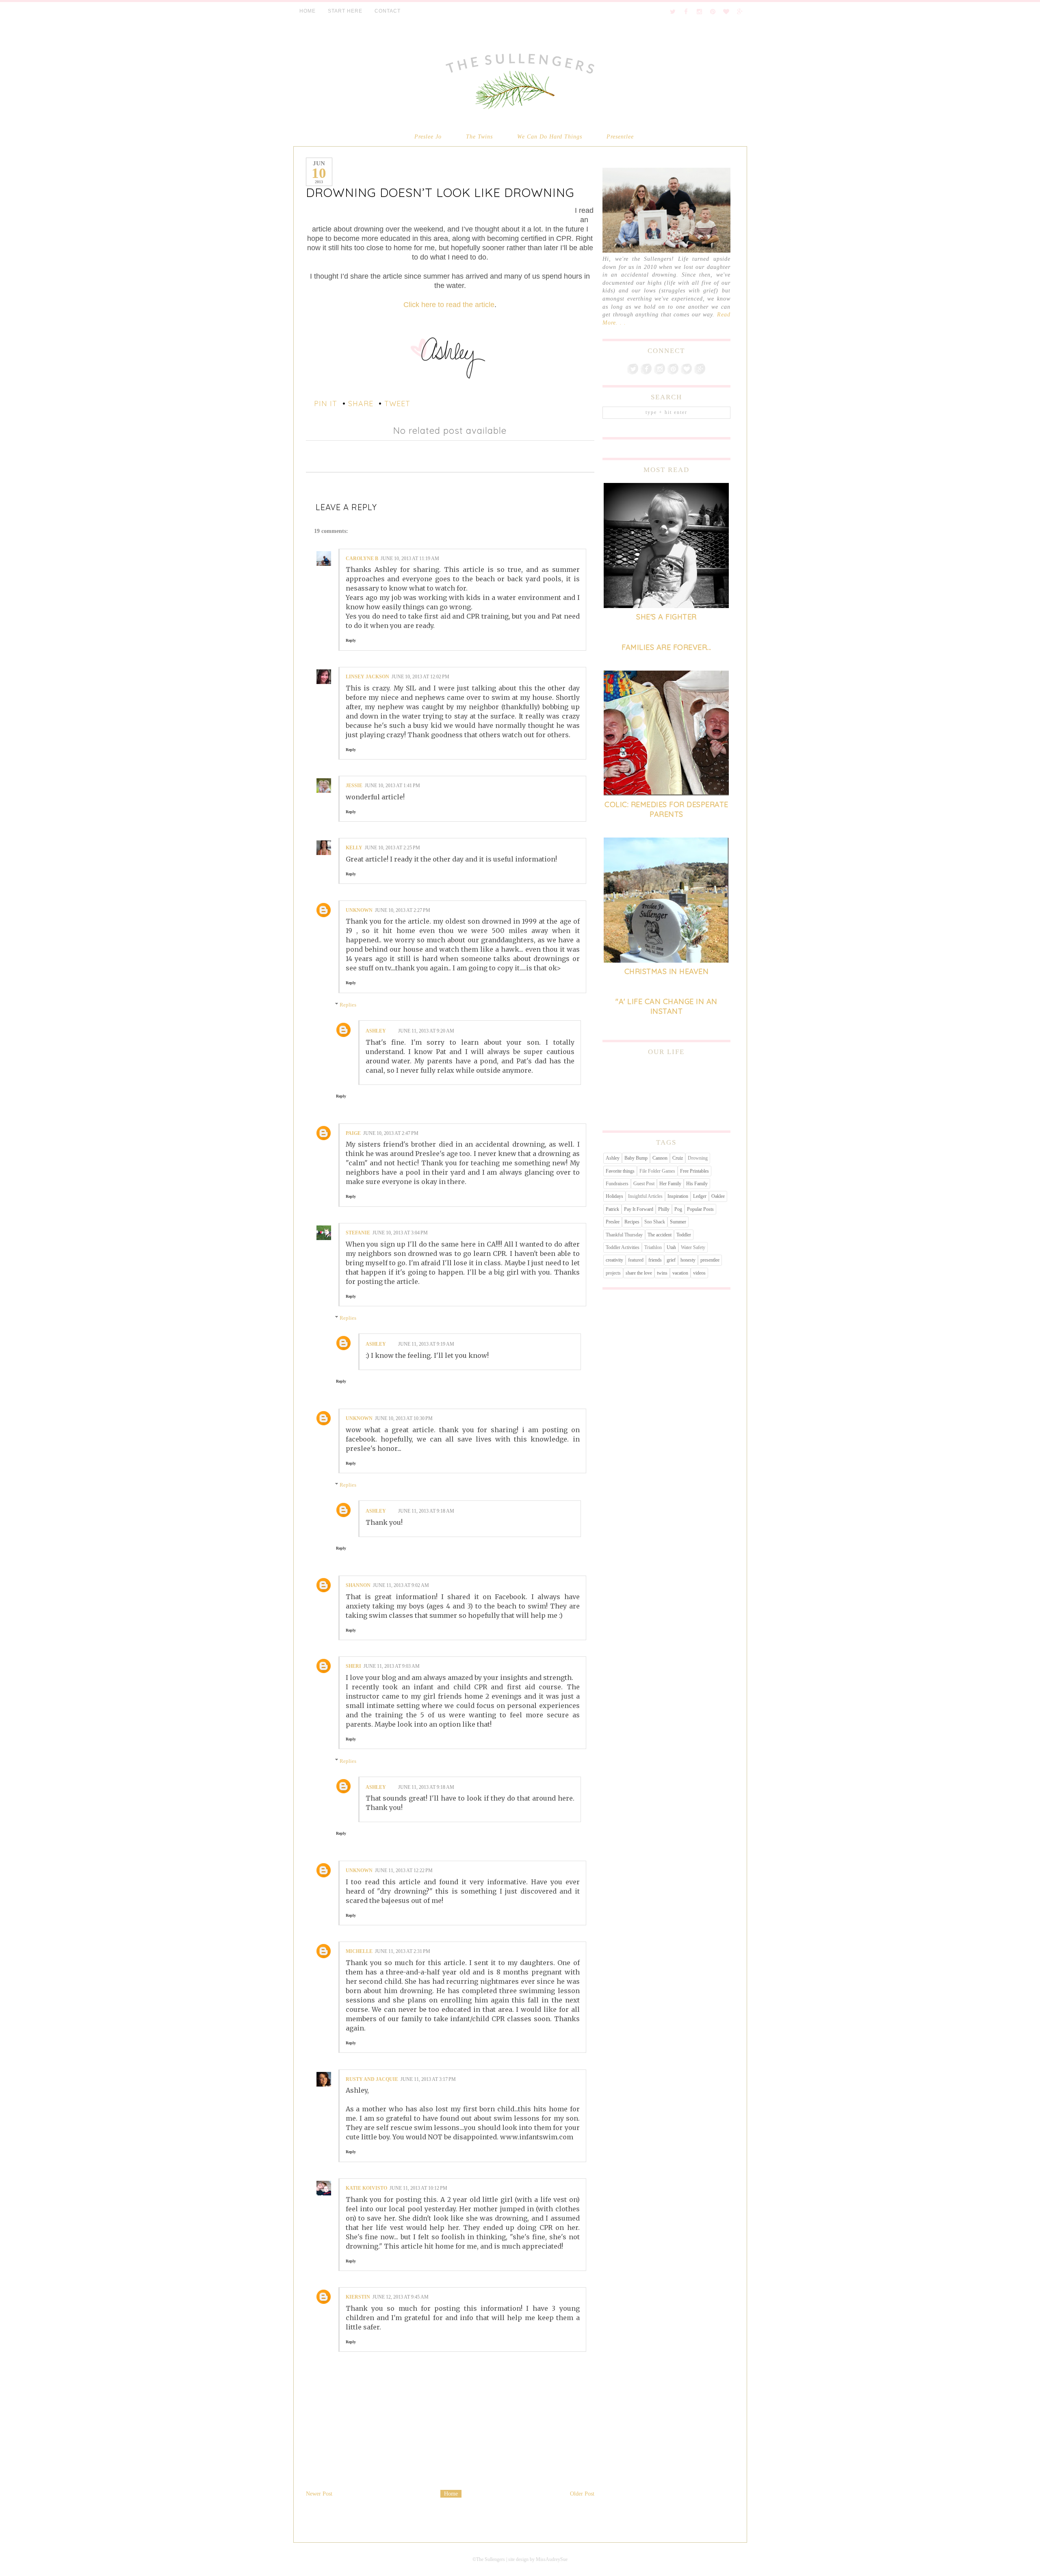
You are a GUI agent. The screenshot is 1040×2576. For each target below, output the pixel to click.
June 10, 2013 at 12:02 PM (420, 677)
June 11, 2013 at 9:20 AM (426, 1031)
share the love (639, 1273)
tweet (397, 404)
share (361, 404)
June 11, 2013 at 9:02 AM (401, 1585)
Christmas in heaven (667, 971)
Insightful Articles (645, 1196)
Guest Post (644, 1184)
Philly (664, 1209)
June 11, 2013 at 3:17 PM (428, 2079)
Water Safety (693, 1247)
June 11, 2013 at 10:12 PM (418, 2188)
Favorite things (620, 1171)
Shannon (358, 1585)
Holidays (614, 1196)
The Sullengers (491, 2559)
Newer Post (319, 2494)
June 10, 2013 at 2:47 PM (391, 1133)
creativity (614, 1260)
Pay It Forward (639, 1209)
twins (662, 1273)
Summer (678, 1222)
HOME (308, 11)
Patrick (612, 1209)
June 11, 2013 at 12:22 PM (404, 1870)
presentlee (710, 1260)
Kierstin (358, 2297)
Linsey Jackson (367, 677)
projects (613, 1273)
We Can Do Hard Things (550, 136)
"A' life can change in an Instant (666, 1006)
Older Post (582, 2494)
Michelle (359, 1951)
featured (636, 1260)
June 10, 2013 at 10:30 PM (404, 1418)
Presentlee (620, 136)
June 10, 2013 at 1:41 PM (392, 786)
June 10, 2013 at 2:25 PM (392, 848)
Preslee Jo (428, 136)
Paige (353, 1133)
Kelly (354, 848)
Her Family (670, 1184)
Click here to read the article (449, 305)
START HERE (345, 11)
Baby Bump (636, 1158)
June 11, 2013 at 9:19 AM (426, 1344)
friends (655, 1260)
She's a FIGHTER (666, 617)
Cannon (660, 1158)
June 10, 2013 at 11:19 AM (410, 558)
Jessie (354, 786)
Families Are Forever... (666, 647)
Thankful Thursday (624, 1235)
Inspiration (678, 1196)
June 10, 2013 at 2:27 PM (403, 910)
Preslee (613, 1222)
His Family (697, 1184)
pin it (326, 404)
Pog (678, 1209)
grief (671, 1260)
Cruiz (678, 1158)
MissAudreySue (552, 2559)
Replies (348, 1005)
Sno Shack (655, 1222)
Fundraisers (617, 1184)
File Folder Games (657, 1171)
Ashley (376, 1031)
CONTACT (388, 11)
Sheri (353, 1666)
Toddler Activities (623, 1247)
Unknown (359, 910)
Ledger (700, 1196)
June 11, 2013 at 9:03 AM (392, 1666)
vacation (680, 1273)
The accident (660, 1235)
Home (451, 2494)
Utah (671, 1247)
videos (699, 1273)
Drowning (698, 1158)
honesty (688, 1260)
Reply (351, 640)
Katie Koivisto (366, 2188)
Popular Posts (700, 1209)
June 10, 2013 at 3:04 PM (400, 1233)
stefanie (358, 1233)
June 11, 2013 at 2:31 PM (403, 1951)
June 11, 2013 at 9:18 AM (426, 1511)
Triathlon (653, 1247)
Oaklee (718, 1196)
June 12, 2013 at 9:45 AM (401, 2297)
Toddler (684, 1235)
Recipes (632, 1222)
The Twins (479, 136)
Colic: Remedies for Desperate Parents (666, 809)
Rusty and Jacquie (372, 2079)
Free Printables (694, 1171)
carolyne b (362, 558)
